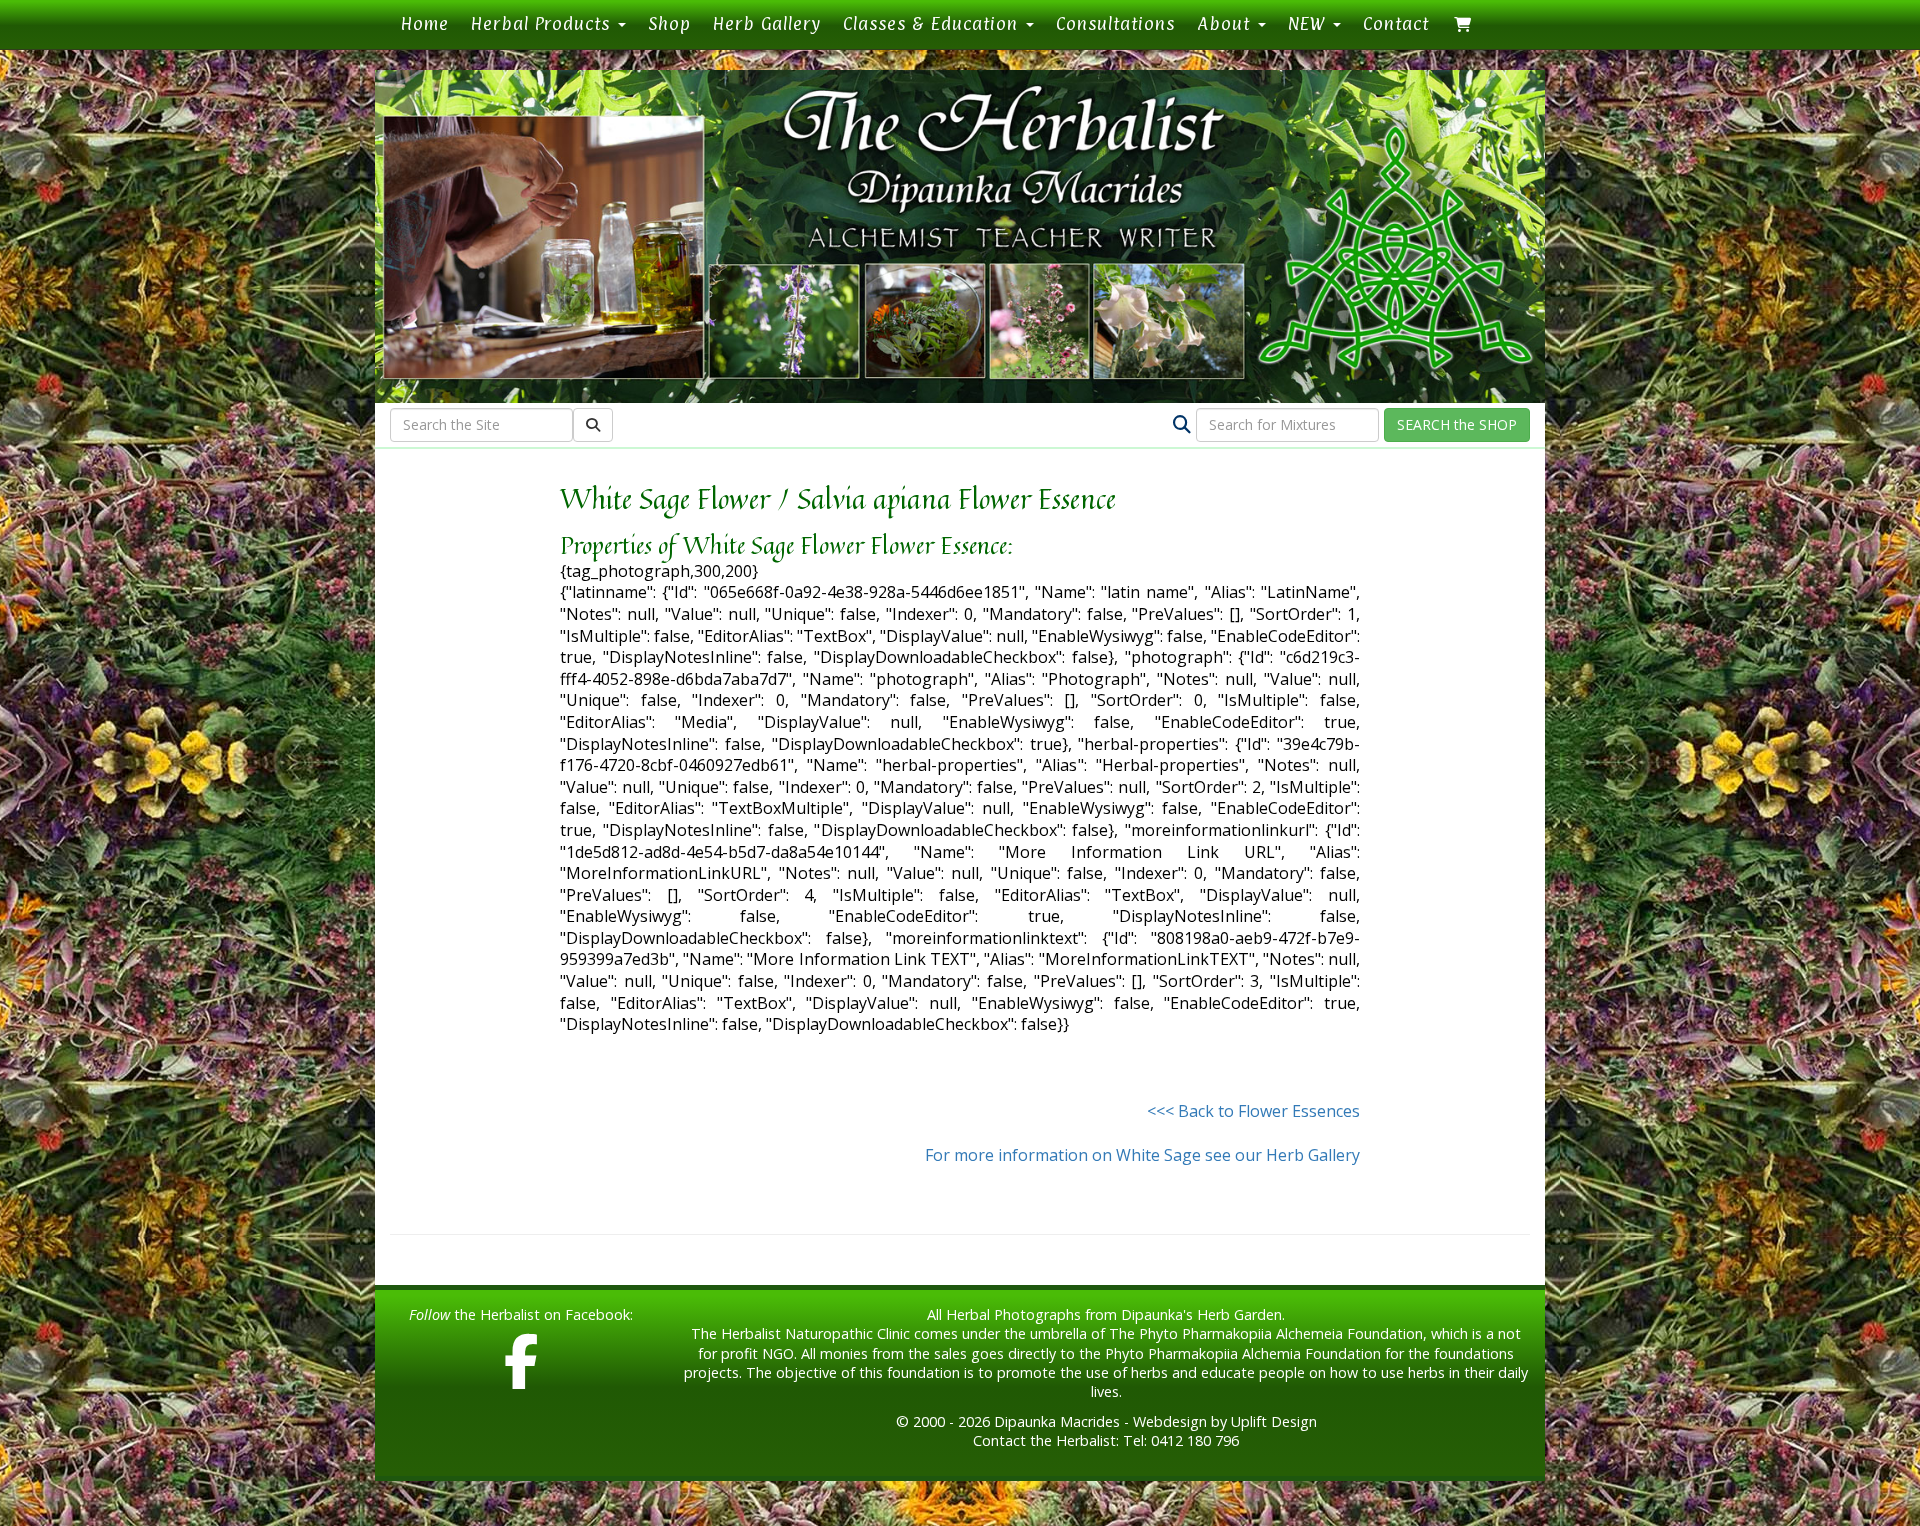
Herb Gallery (767, 23)
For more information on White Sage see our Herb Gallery (1142, 1155)
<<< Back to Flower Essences (1253, 1111)
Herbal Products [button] (543, 23)
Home (430, 23)
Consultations (1115, 23)
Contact (1396, 23)
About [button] (1226, 23)
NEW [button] (1309, 23)
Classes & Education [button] (933, 23)
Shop (669, 23)
